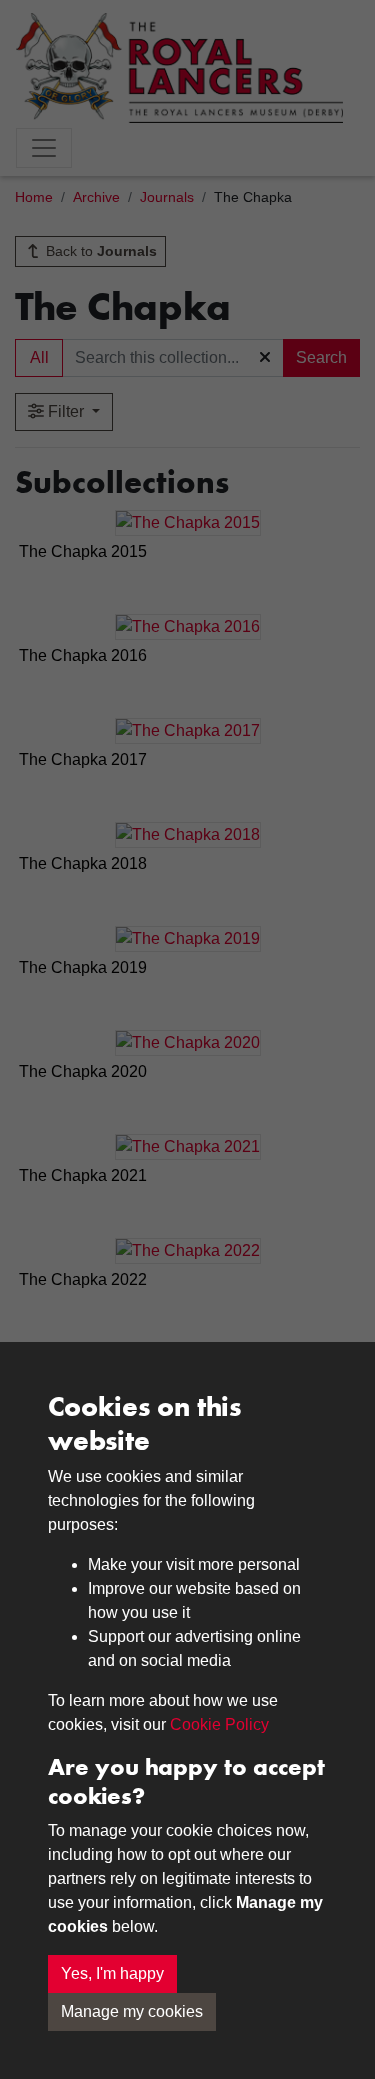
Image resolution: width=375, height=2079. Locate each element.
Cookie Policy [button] (219, 1724)
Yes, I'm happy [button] (112, 1973)
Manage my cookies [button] (132, 2011)
